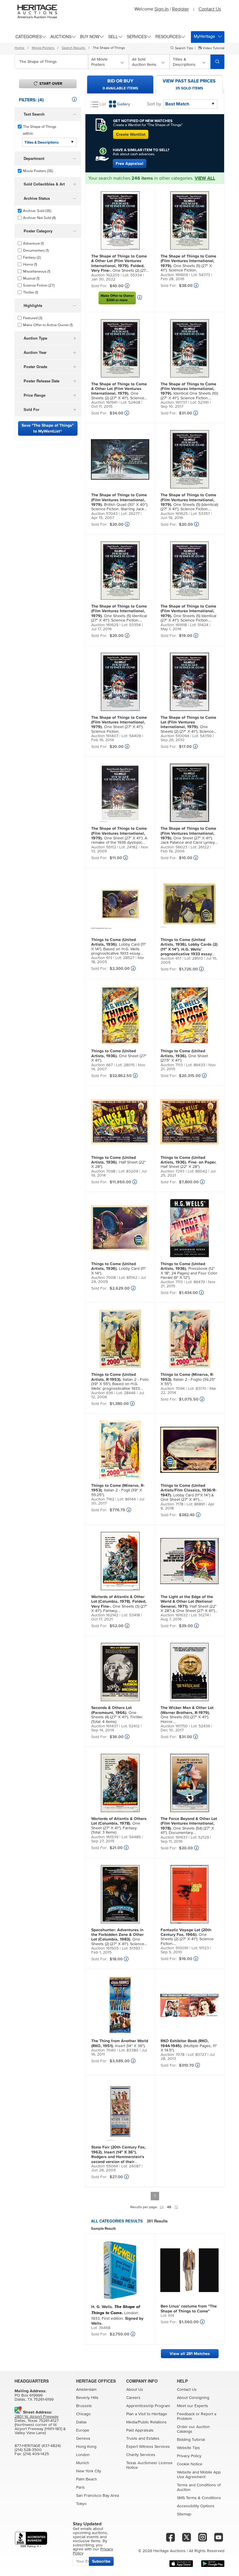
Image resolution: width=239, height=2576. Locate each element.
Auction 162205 (105, 275)
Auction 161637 (174, 1837)
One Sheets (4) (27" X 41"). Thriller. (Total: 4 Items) (117, 1715)
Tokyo (81, 2504)
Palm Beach (87, 2479)
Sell (113, 36)
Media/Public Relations (146, 2422)
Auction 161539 (105, 1837)
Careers (133, 2398)
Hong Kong (86, 2447)
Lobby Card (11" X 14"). (119, 1268)
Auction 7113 (172, 1065)
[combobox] (51, 62)
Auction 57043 (104, 514)
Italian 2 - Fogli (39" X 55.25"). (118, 1490)
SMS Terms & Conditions (199, 2498)
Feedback (186, 2414)
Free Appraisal (130, 164)
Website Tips (188, 2448)
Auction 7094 (173, 1389)
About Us (135, 2390)
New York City (89, 2471)
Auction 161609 (174, 275)
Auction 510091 (174, 1948)
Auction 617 (171, 958)
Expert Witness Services (148, 2447)
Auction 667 (102, 1065)
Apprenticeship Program (148, 2406)
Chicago (83, 2414)
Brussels (84, 2406)
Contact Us (210, 9)
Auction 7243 (173, 1171)
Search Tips (184, 48)
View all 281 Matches (190, 2354)
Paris (80, 2487)
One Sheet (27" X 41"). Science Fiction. (119, 724)
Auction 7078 (173, 2055)
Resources (168, 36)
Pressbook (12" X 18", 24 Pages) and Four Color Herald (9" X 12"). (189, 1271)
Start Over (51, 84)
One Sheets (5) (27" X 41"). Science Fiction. (188, 263)
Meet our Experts (193, 2406)
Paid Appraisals (140, 2430)
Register (180, 9)
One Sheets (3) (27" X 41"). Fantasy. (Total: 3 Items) (119, 1604)
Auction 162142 (105, 1615)
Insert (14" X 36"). (120, 2043)
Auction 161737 (174, 402)
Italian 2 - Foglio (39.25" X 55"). (188, 1379)
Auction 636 (102, 1393)
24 (162, 2207)
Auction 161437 (105, 1726)
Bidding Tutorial (191, 2440)
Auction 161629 (105, 625)
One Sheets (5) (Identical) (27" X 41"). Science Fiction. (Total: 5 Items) (189, 502)
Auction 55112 (104, 847)
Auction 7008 (103, 1278)
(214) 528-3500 (28, 2450)
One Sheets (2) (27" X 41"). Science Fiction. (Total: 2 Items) (119, 264)
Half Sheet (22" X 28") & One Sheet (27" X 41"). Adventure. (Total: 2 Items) (189, 1604)
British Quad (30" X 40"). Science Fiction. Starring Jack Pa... (120, 502)
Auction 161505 (105, 1948)
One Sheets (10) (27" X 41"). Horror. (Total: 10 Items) (187, 1715)
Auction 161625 (174, 514)
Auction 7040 (103, 2050)
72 (176, 2207)
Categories (29, 36)
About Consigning (193, 2398)
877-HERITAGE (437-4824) (38, 2446)
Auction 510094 (175, 736)
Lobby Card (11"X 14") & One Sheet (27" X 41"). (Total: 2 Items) (189, 1493)
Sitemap (184, 2514)
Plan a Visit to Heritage (147, 2414)
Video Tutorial (213, 48)
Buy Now (90, 36)
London (83, 2455)
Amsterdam (86, 2390)
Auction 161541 (104, 402)
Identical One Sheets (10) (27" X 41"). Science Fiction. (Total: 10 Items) (189, 391)
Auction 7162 (103, 1499)
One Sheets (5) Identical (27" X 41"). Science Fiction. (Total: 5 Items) (119, 613)
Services (137, 36)
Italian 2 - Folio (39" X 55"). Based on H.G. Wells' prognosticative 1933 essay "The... (120, 1382)
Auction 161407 (105, 736)
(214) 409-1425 (36, 2454)
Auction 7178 (172, 1504)
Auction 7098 (103, 1171)
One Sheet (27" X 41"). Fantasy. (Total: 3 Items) (119, 1825)
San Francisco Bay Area (97, 2496)
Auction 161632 (174, 1615)
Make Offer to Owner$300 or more (117, 298)
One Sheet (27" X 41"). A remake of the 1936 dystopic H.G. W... (119, 836)
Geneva (83, 2439)
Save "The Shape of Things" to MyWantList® (48, 428)
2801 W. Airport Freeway (37, 2417)
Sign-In (162, 9)
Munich (83, 2463)
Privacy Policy (189, 2456)
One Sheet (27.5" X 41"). (184, 1056)
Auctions (61, 36)
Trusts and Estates (143, 2439)
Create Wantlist (131, 134)
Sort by (154, 104)
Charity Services (141, 2455)
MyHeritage (204, 36)
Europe (83, 2430)
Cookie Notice (190, 2464)
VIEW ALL (205, 178)
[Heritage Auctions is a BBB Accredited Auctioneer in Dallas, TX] (31, 2540)
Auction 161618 (174, 625)
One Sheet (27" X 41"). (119, 1056)
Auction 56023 (174, 847)
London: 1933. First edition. (117, 2315)
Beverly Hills (87, 2398)
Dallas (81, 2422)
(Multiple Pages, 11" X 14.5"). (189, 2046)
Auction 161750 (174, 1726)
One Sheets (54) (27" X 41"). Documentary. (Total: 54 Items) (189, 1826)
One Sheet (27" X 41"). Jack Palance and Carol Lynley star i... (188, 836)
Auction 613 (102, 958)
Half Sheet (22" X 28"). (118, 1162)
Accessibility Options (196, 2506)
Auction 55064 (105, 2166)
